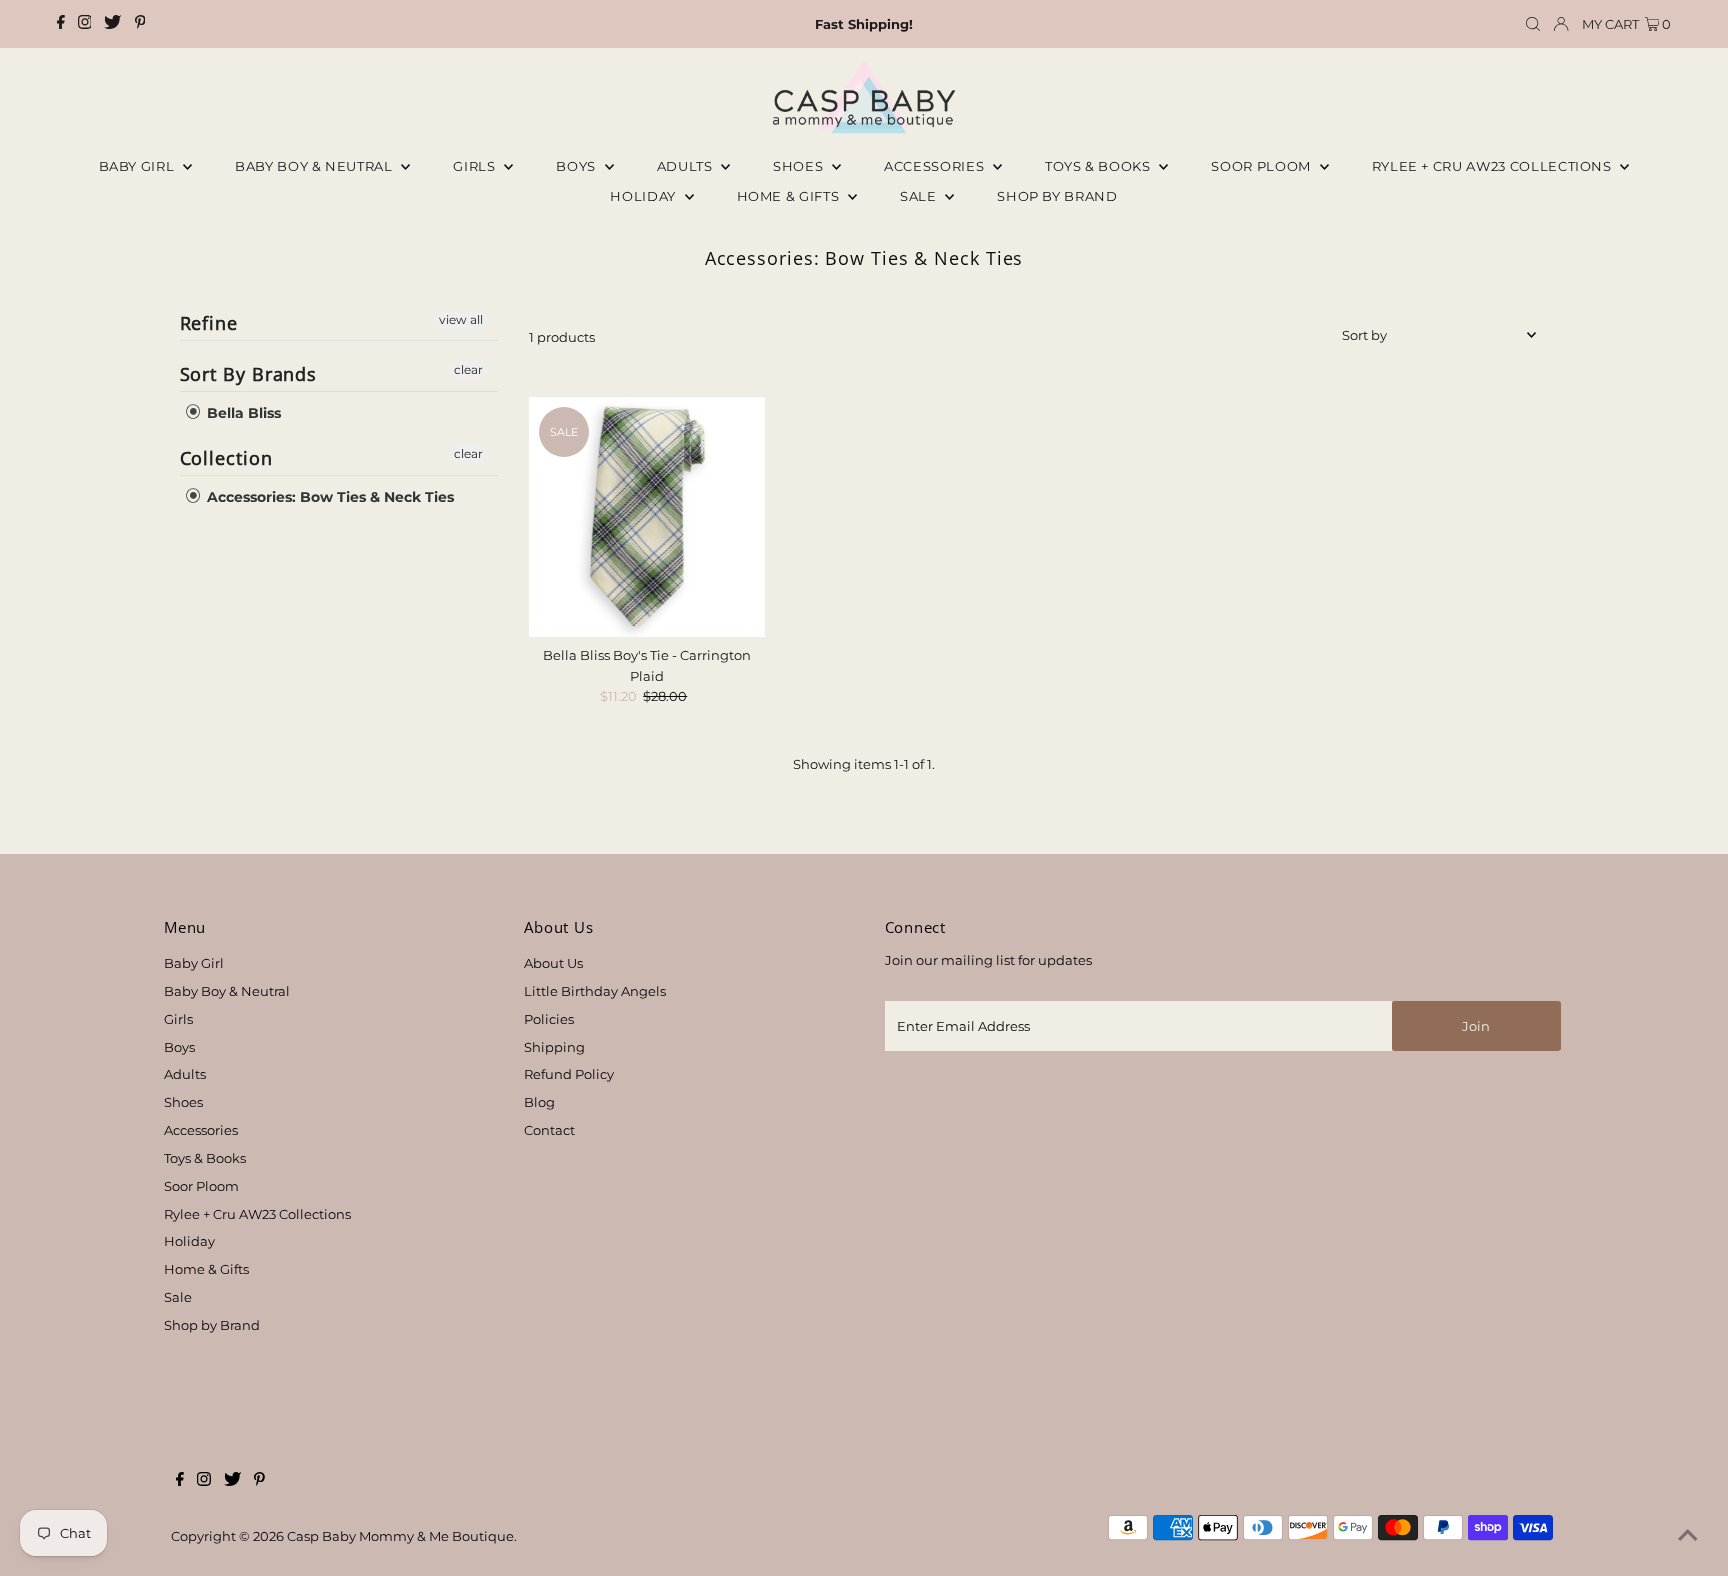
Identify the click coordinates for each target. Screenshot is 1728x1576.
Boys (577, 166)
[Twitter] (112, 24)
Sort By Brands (249, 374)
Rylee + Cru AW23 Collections (257, 1214)
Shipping (554, 1047)
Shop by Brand (212, 1325)
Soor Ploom (201, 1186)
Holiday (189, 1241)
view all (461, 319)
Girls (476, 166)
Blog (539, 1102)
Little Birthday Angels (595, 991)
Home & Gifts (790, 196)
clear (468, 369)
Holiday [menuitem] (644, 196)
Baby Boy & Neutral (315, 166)
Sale (920, 196)
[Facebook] (61, 24)
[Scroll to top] (1688, 1536)
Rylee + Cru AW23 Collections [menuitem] (1494, 166)
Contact (549, 1130)
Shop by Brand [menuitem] (1057, 196)
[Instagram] (85, 24)
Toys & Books (1099, 166)
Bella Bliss (242, 413)
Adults (687, 166)
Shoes (800, 166)
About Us (553, 963)
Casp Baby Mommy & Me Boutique (400, 1536)
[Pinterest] (140, 24)
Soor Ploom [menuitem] (1262, 166)
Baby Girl (139, 166)
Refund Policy (569, 1074)
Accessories (936, 166)
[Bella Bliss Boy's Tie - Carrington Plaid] (647, 517)
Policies (549, 1019)
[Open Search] (1533, 24)
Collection (226, 458)
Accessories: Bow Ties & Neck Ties (328, 497)
